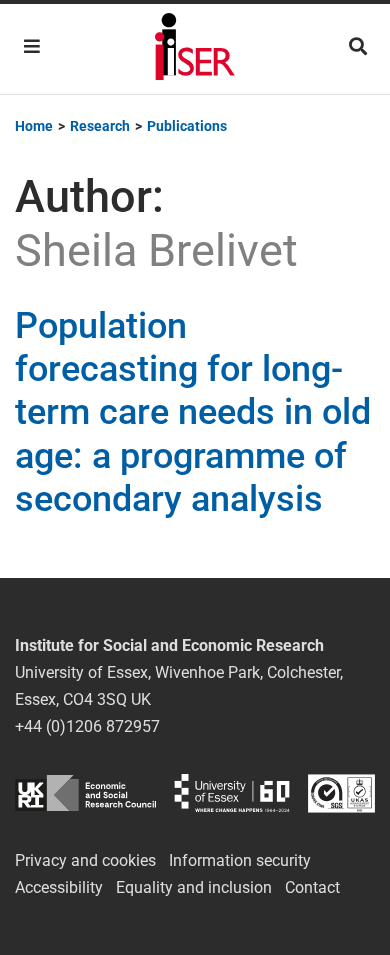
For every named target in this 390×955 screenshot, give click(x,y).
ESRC (85, 793)
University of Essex (232, 793)
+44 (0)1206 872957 (87, 726)
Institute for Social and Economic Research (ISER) (195, 49)
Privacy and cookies (85, 860)
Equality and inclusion (194, 887)
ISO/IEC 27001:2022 (341, 793)
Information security (240, 860)
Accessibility (59, 887)
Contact (312, 887)
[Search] (358, 46)
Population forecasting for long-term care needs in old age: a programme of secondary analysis (193, 412)
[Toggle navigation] (32, 46)
